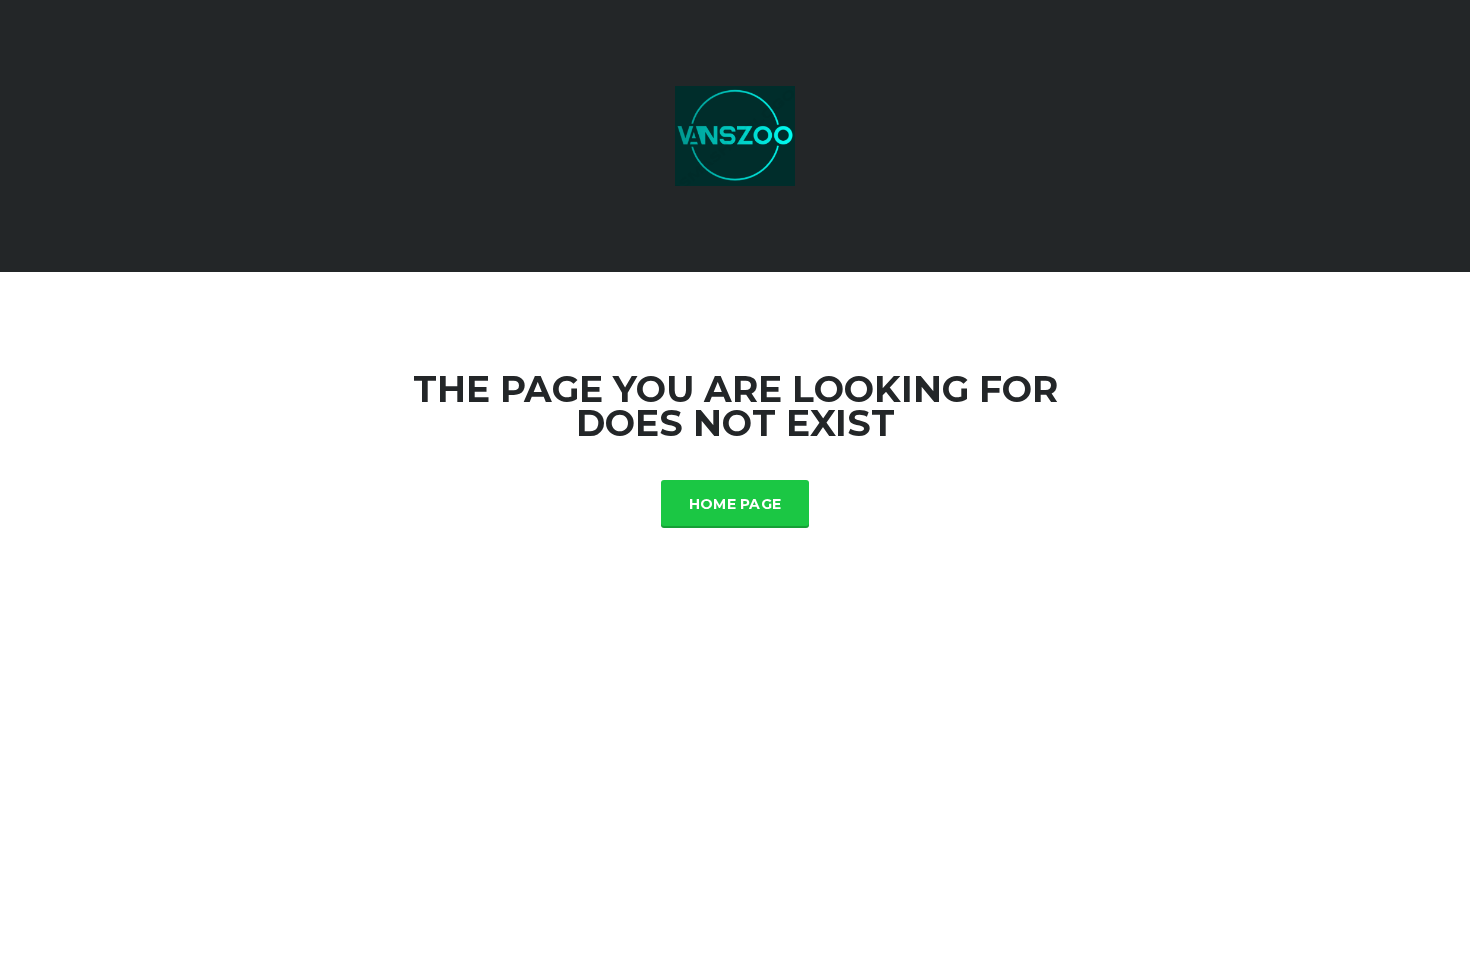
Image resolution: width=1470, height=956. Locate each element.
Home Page (735, 504)
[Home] (735, 134)
